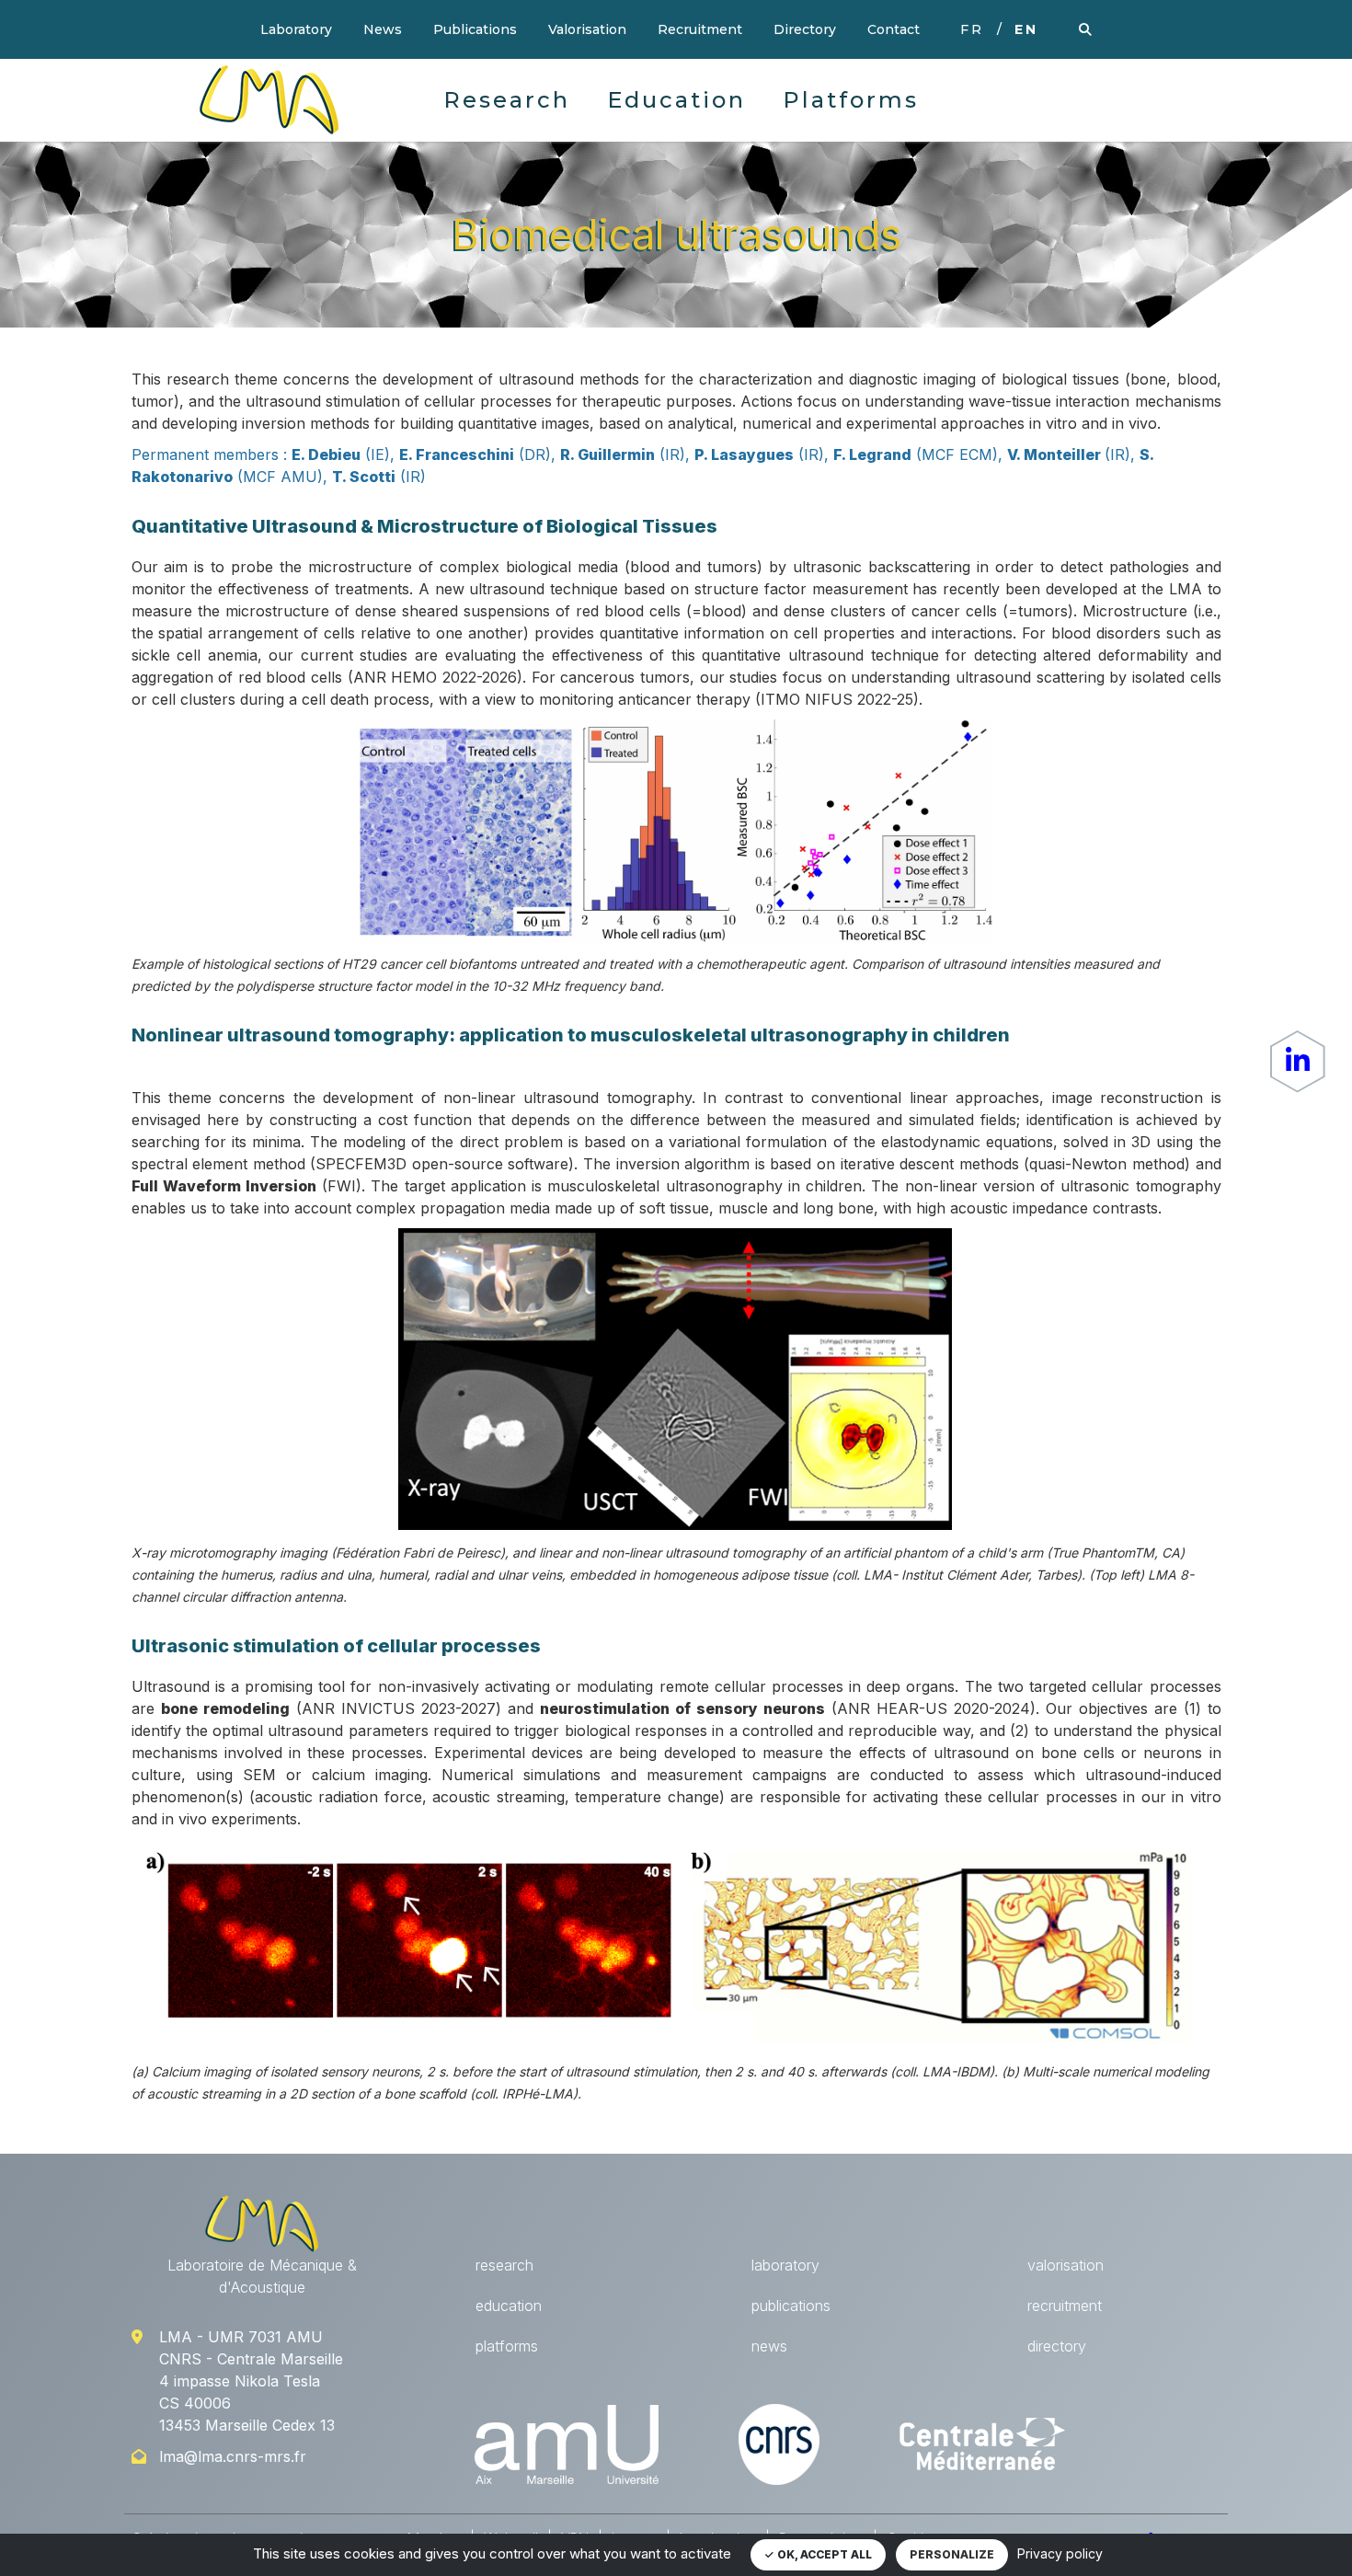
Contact (894, 29)
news (769, 2346)
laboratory (785, 2265)
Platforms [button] (851, 100)
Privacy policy (1060, 2553)
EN (1026, 29)
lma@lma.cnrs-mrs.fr (233, 2456)
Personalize (952, 2554)
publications (791, 2306)
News (383, 29)
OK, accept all (823, 2554)
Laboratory (296, 29)
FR (972, 29)
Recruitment (700, 29)
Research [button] (507, 100)
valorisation (1066, 2265)
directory (1057, 2346)
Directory (805, 29)
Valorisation (587, 29)
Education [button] (676, 100)
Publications (475, 29)
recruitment (1065, 2306)
